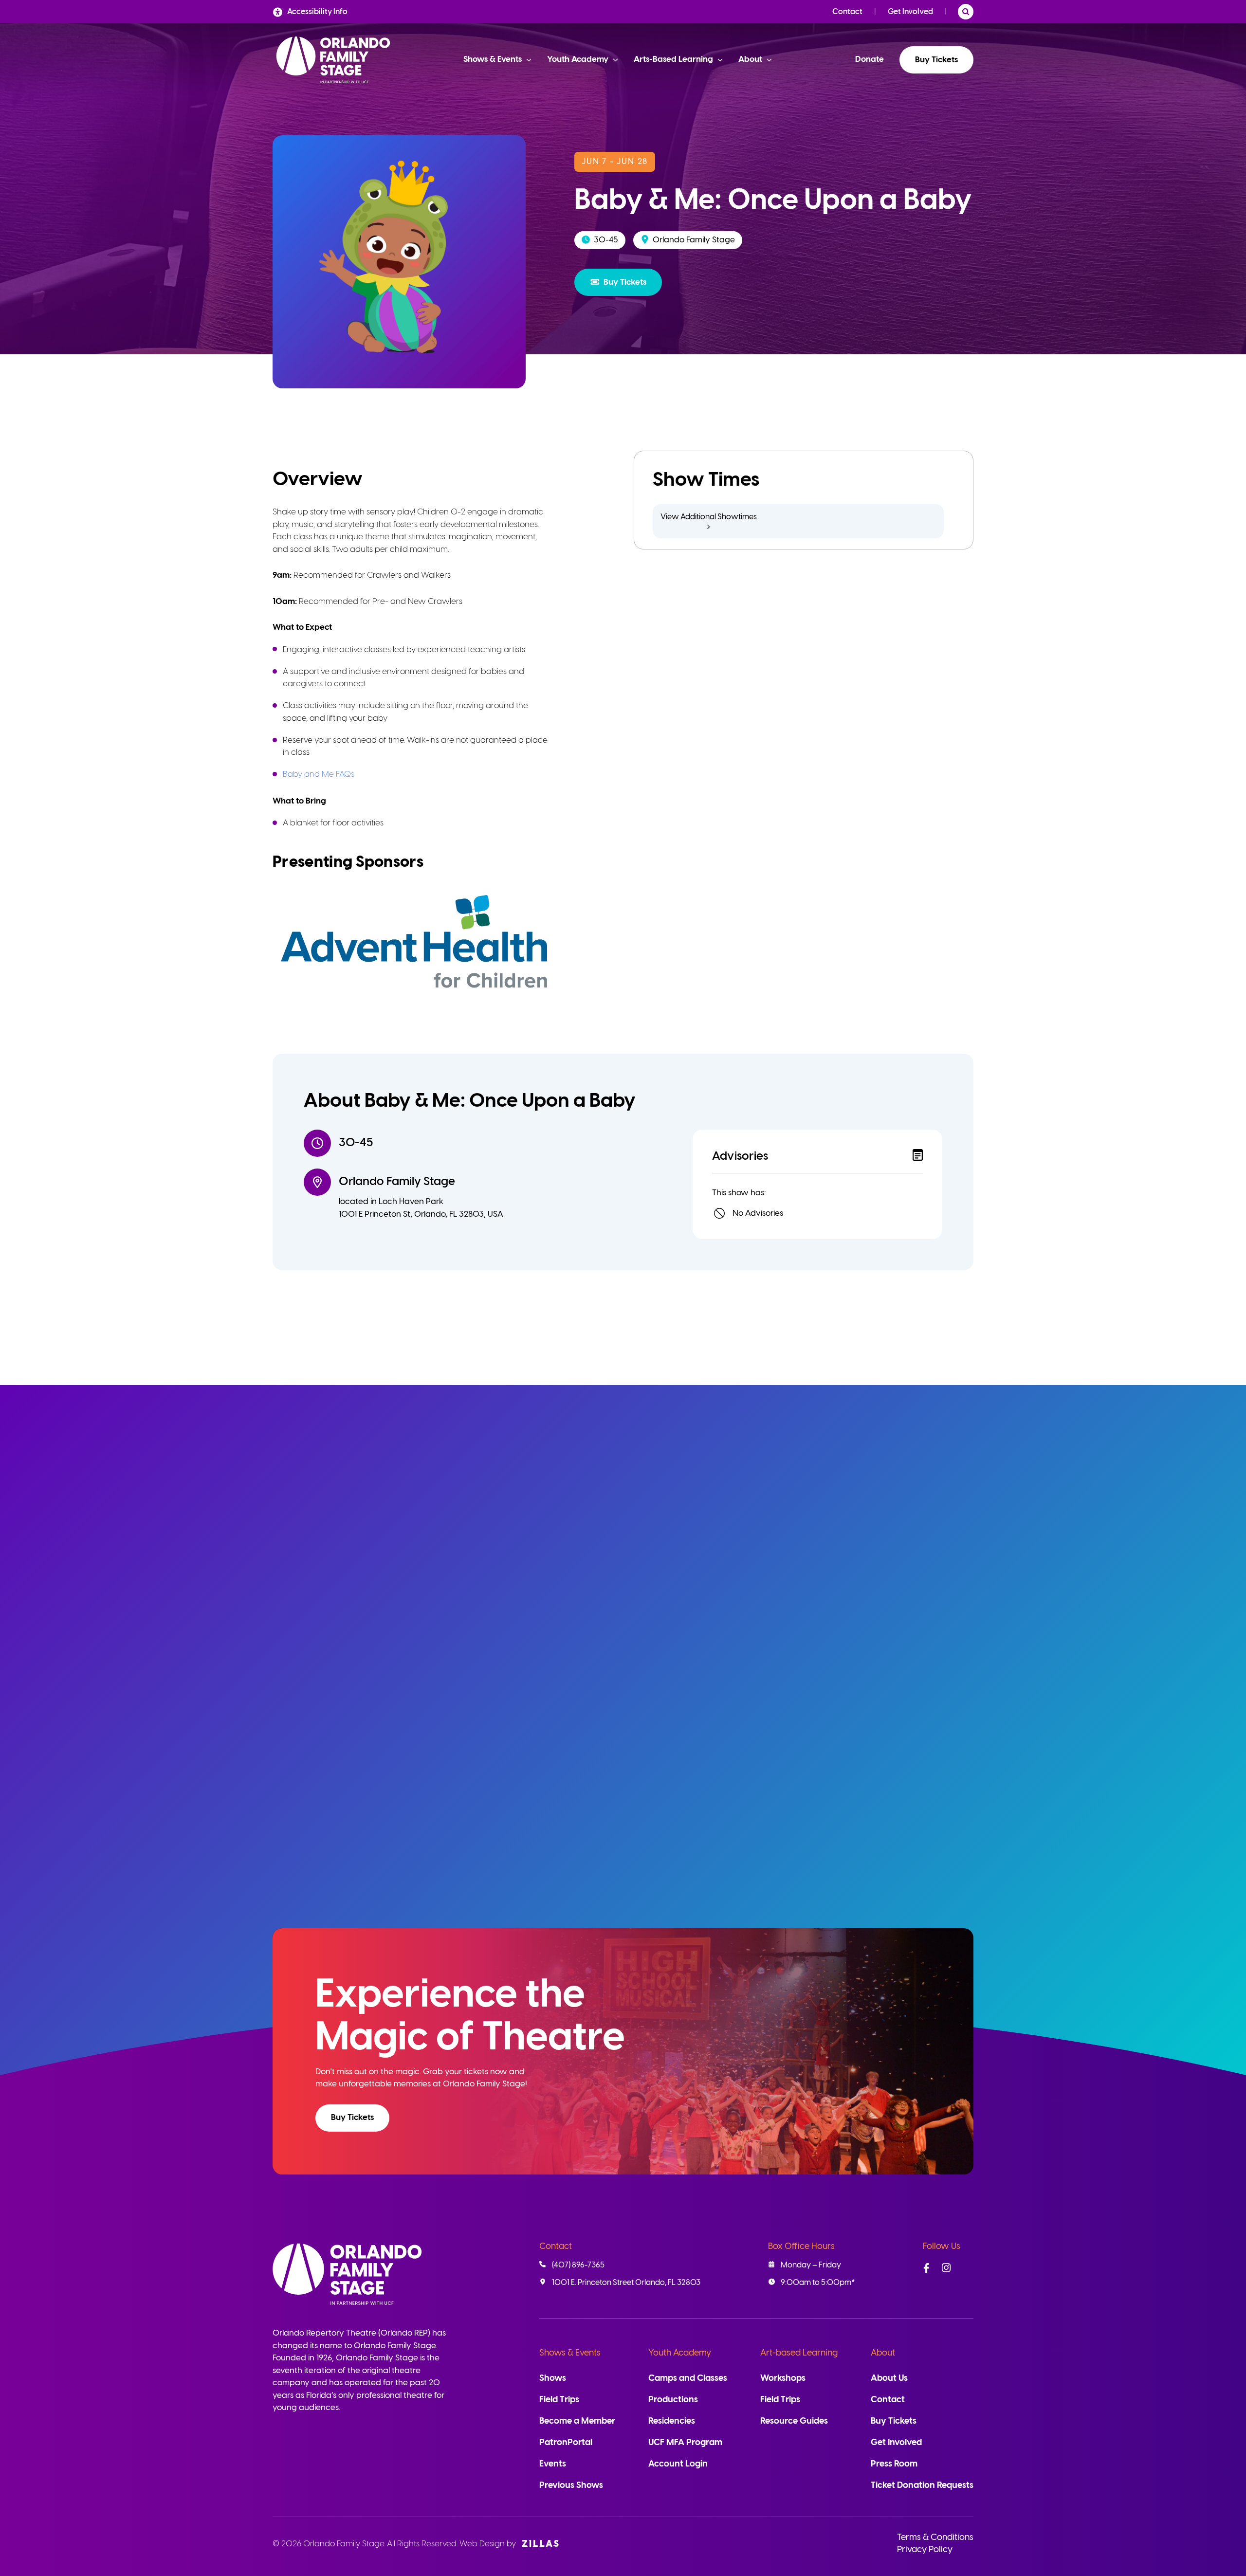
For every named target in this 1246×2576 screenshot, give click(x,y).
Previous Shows (571, 2486)
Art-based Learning (799, 2353)
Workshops (783, 2379)
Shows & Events (570, 2353)
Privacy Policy (925, 2550)
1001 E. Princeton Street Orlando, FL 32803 (626, 2283)
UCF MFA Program (685, 2443)
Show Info (434, 1868)
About (883, 2353)
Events (553, 2464)
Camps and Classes (688, 2379)
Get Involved (910, 12)
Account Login (678, 2464)
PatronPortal (566, 2443)
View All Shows (922, 1481)
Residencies (672, 2421)
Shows (553, 2379)
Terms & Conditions (935, 2538)
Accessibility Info (317, 12)
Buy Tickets (936, 60)
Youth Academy (680, 2353)
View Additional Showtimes (709, 517)
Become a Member (577, 2421)
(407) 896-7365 (578, 2265)
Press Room (894, 2464)
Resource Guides (794, 2421)
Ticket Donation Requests (922, 2486)
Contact (847, 12)
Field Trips (559, 2400)
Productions (673, 2400)
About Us (889, 2379)
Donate (870, 59)
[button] (618, 282)
